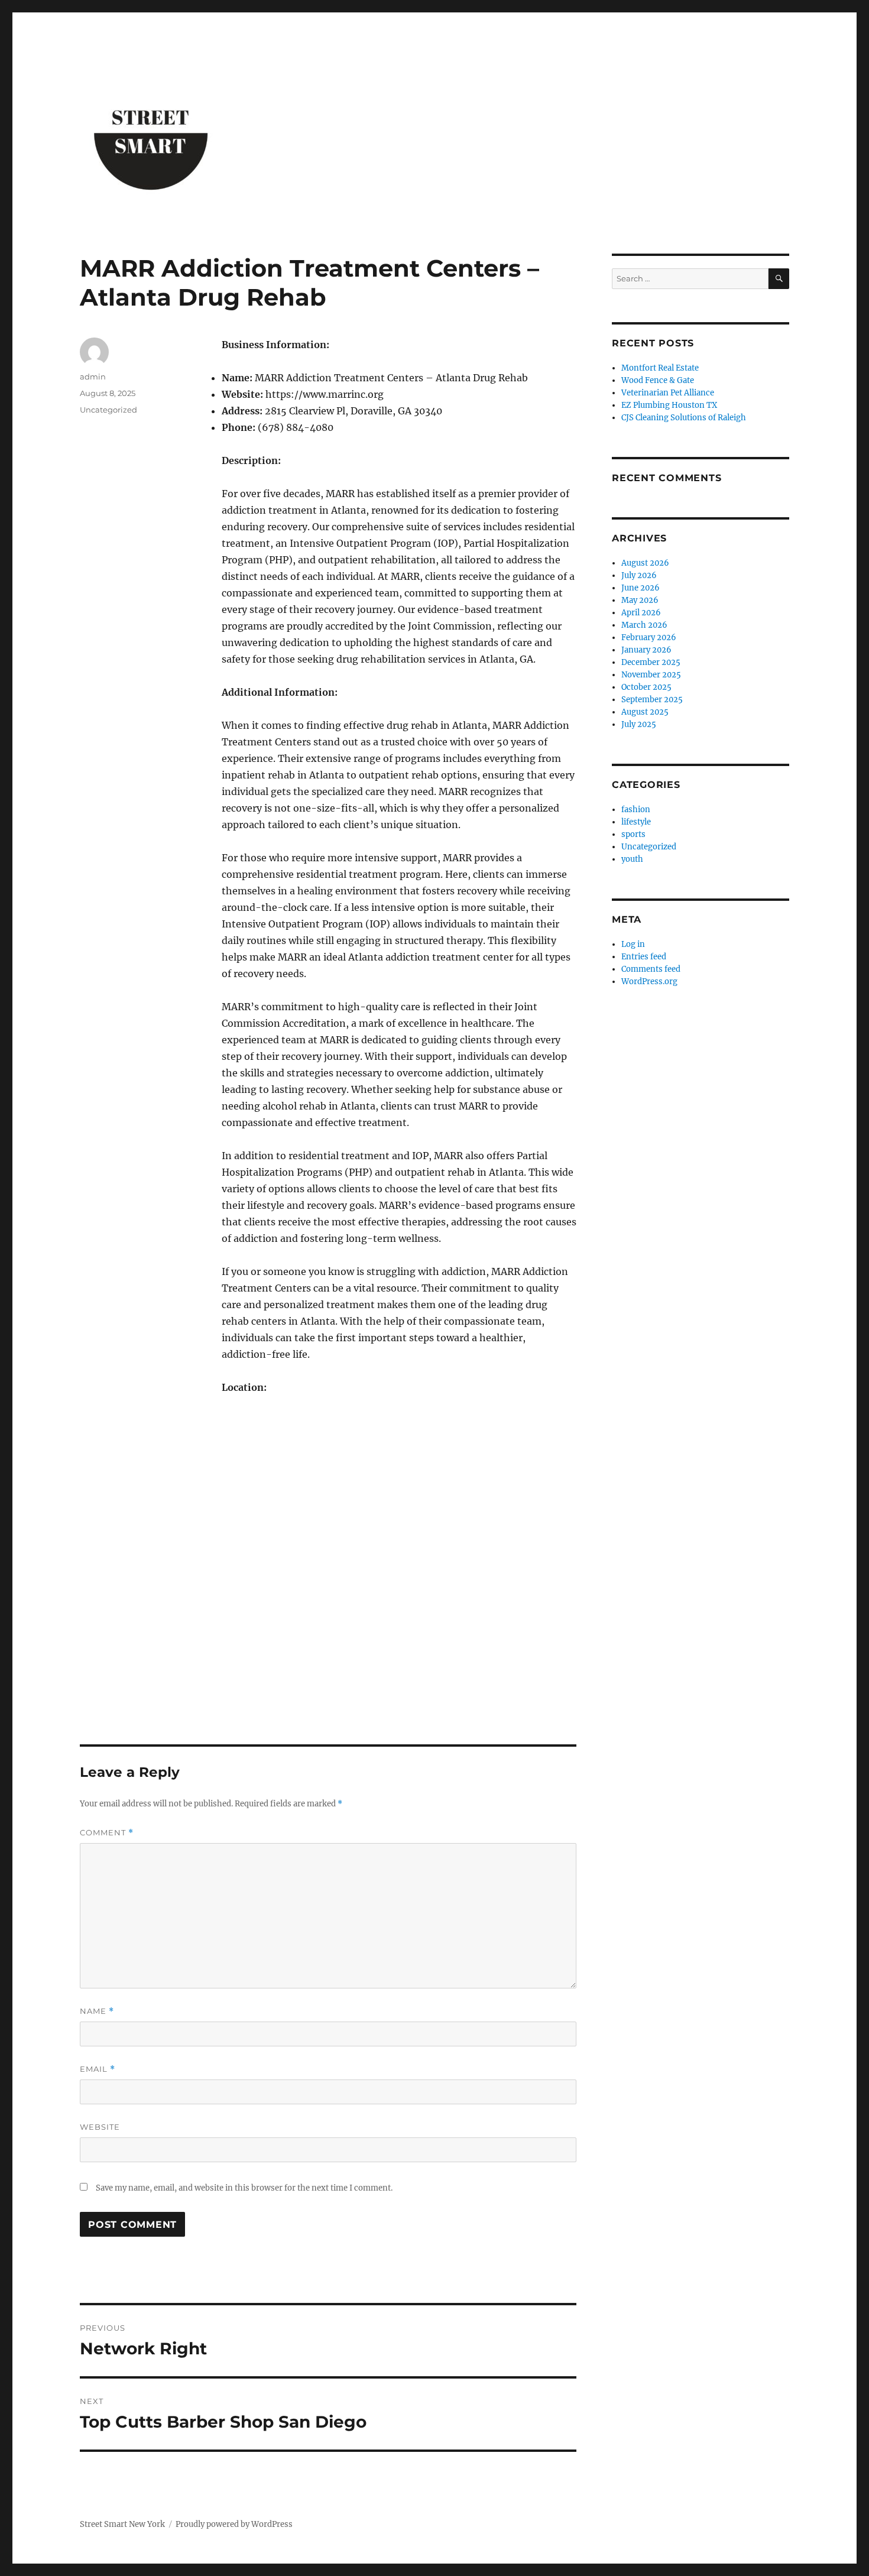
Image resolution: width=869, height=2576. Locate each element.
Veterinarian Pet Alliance (668, 393)
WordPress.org (649, 982)
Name (97, 2011)
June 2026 (641, 588)
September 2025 (652, 700)
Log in (633, 944)
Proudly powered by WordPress (234, 2524)
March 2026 (644, 625)
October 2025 (646, 687)
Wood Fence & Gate (658, 380)
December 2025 (651, 662)
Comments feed (651, 969)
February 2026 (649, 637)
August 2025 (645, 712)
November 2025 (651, 675)
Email (98, 2069)
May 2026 (640, 600)
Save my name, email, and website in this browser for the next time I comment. (244, 2188)
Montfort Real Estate (660, 368)
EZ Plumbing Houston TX (669, 405)
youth (632, 859)
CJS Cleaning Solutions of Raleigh (684, 418)
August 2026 (645, 563)
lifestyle (636, 822)
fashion (636, 810)
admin (93, 377)
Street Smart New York (122, 2524)
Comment (107, 1833)
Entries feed (644, 957)
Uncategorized (108, 410)
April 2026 (641, 613)
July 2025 (639, 724)
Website (100, 2127)
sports (633, 834)
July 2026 (639, 575)
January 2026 (646, 650)
